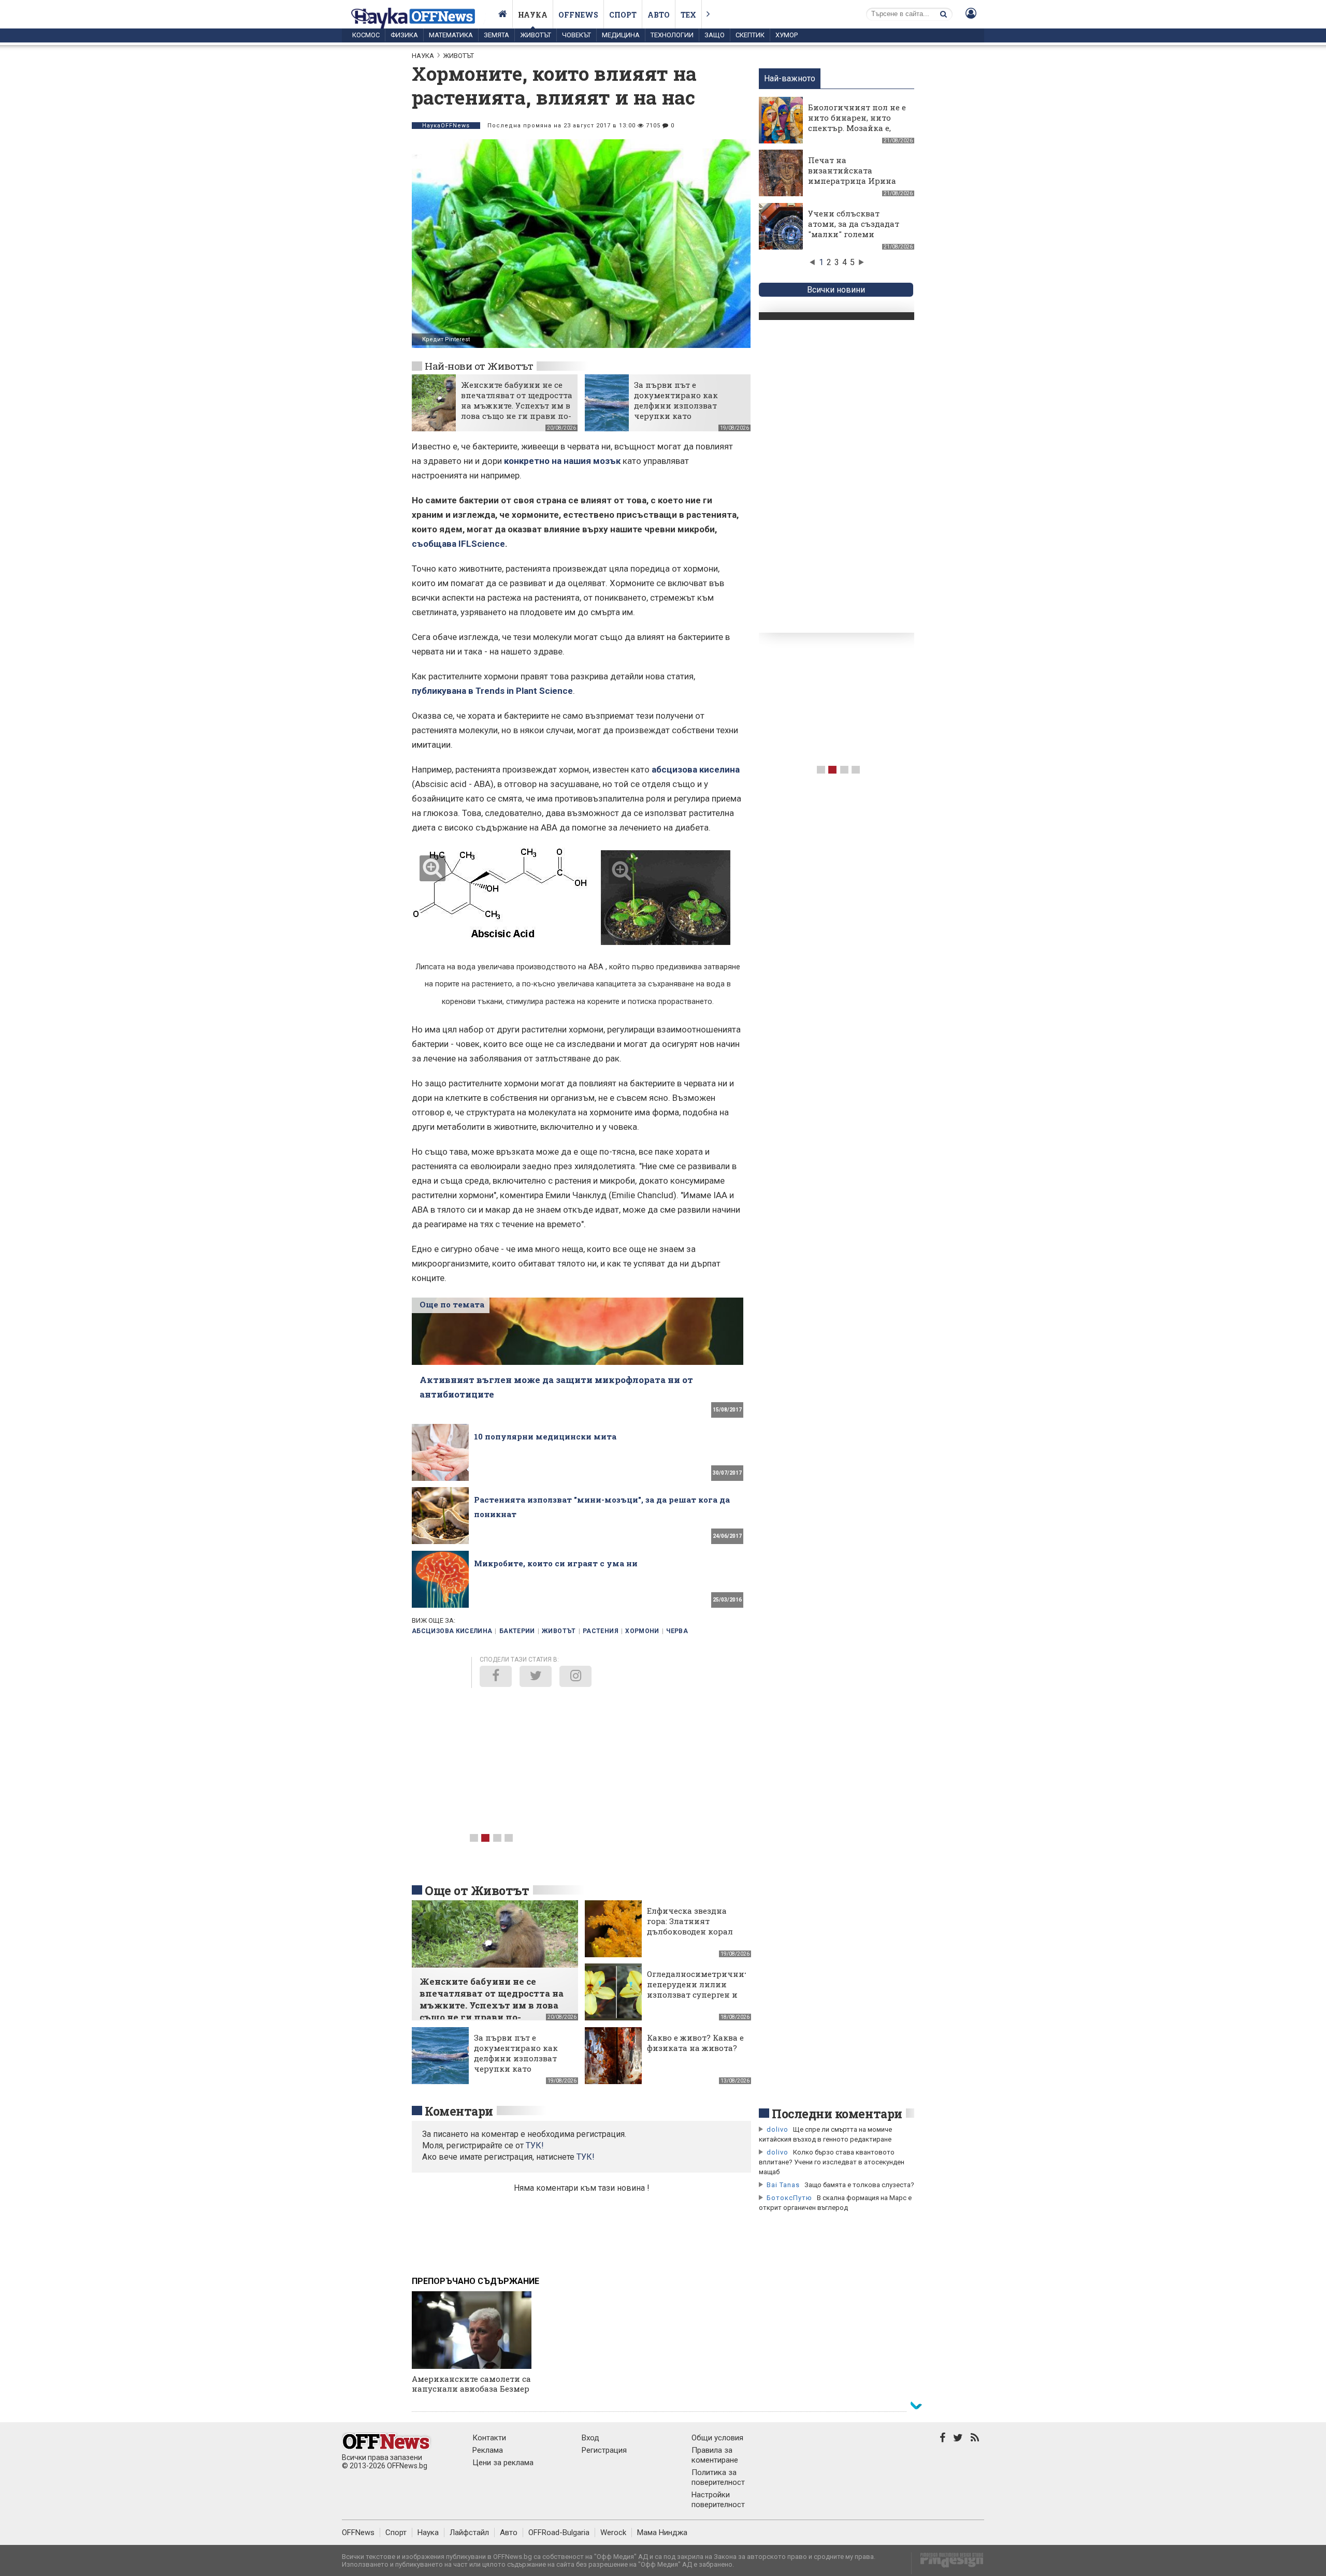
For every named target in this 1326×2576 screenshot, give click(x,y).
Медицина (621, 35)
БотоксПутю (789, 2198)
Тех (688, 15)
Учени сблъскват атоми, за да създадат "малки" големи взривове (854, 229)
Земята (496, 35)
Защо (715, 35)
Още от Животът (477, 1890)
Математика (451, 35)
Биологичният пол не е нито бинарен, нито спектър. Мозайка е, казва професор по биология (857, 128)
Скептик (750, 35)
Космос (366, 35)
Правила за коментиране (715, 2455)
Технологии (672, 35)
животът (559, 1631)
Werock (613, 2533)
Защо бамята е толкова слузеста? (859, 2185)
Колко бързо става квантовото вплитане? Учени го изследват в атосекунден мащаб (832, 2162)
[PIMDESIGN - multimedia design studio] (948, 2563)
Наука (533, 15)
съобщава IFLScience (458, 544)
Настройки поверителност (718, 2500)
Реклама (488, 2450)
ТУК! (586, 2157)
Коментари (459, 2111)
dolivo (777, 2129)
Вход (590, 2438)
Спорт (623, 15)
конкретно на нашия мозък (562, 461)
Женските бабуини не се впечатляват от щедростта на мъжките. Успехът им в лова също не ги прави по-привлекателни (517, 405)
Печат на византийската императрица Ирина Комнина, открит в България (852, 181)
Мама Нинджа (662, 2533)
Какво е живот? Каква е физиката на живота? (695, 2043)
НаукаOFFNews (446, 126)
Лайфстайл (469, 2533)
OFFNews (358, 2533)
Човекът (576, 35)
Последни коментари (837, 2114)
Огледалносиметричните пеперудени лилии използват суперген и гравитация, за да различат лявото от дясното (700, 2000)
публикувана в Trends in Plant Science (492, 691)
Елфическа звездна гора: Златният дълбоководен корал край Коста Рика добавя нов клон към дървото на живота (691, 1937)
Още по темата (452, 1304)
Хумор (787, 35)
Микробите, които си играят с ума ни (556, 1563)
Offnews (578, 15)
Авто (659, 15)
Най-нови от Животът (479, 366)
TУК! (535, 2145)
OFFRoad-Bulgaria (559, 2533)
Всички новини (836, 290)
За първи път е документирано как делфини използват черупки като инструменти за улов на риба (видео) (685, 411)
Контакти (489, 2438)
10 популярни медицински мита (545, 1436)
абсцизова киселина (696, 769)
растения (601, 1631)
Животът (536, 35)
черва (677, 1631)
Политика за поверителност (718, 2477)
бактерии (517, 1631)
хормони (642, 1631)
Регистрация (604, 2450)
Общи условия (717, 2438)
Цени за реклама (503, 2463)
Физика (404, 35)
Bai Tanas (783, 2185)
